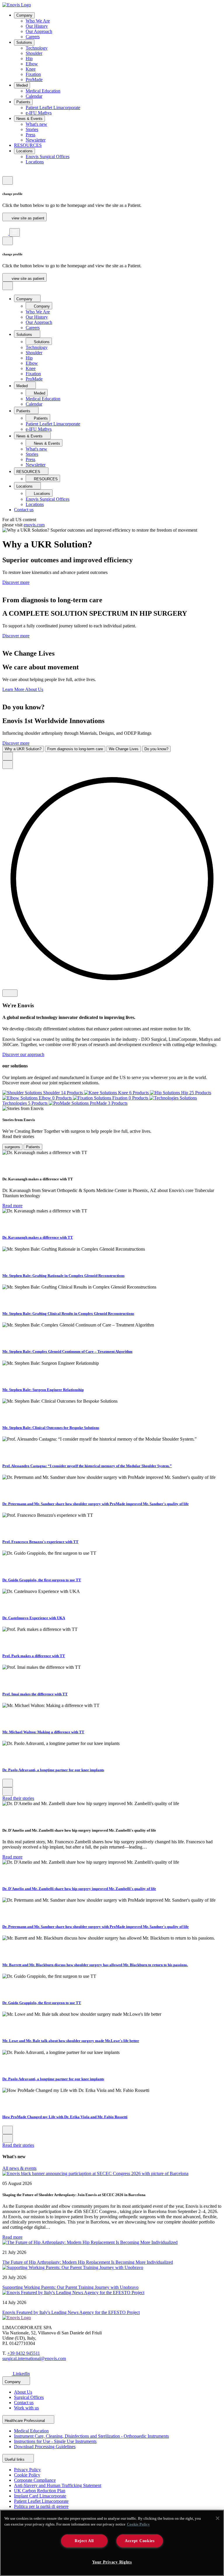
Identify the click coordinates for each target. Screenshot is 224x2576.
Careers (33, 37)
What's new (36, 124)
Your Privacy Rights (112, 2562)
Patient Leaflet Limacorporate (53, 108)
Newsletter (36, 140)
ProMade (34, 80)
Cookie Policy (27, 2475)
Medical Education (43, 91)
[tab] (12, 1147)
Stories (32, 129)
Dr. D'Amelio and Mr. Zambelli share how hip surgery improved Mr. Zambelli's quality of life (79, 1889)
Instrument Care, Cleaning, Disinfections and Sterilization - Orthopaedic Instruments (91, 2436)
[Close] (218, 2518)
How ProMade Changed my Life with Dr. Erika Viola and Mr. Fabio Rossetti (65, 2117)
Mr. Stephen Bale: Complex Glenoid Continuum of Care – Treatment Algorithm (67, 1351)
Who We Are (38, 21)
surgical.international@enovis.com (34, 2358)
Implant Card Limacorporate (40, 2496)
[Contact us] (5, 173)
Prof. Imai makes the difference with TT (35, 1694)
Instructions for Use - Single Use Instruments (55, 2441)
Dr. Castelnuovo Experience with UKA (34, 1618)
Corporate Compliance (35, 2480)
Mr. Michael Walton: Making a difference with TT (43, 1732)
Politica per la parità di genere (41, 2506)
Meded (22, 85)
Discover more (16, 582)
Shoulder (34, 53)
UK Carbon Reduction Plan (40, 2491)
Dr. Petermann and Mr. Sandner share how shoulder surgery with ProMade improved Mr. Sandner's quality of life (96, 1504)
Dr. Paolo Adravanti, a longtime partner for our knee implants (53, 1770)
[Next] (8, 765)
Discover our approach (23, 1054)
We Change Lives (124, 749)
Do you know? (156, 749)
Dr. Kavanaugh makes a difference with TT (38, 1237)
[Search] (5, 225)
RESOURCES (28, 145)
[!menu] (15, 232)
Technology (37, 48)
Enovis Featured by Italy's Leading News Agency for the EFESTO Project (71, 2312)
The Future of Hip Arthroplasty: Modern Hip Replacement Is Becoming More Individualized (88, 2262)
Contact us (24, 510)
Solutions (24, 42)
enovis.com (34, 525)
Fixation (33, 74)
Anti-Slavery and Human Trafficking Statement (58, 2485)
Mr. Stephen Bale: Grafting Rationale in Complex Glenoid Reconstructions (63, 1276)
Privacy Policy (27, 2470)
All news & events (19, 2168)
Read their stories (18, 1798)
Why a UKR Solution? (23, 749)
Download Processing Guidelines (45, 2447)
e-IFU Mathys (39, 113)
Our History (37, 26)
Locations (24, 151)
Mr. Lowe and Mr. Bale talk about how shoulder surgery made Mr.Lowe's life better (71, 2041)
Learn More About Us (23, 689)
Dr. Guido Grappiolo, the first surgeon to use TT (42, 1580)
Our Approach (39, 31)
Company (24, 15)
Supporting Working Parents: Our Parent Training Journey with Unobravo (70, 2287)
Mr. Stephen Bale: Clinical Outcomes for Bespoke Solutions (51, 1428)
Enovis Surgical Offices (48, 157)
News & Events (29, 119)
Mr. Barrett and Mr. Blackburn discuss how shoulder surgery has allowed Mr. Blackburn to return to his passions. (95, 1965)
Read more (12, 1206)
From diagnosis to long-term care (75, 749)
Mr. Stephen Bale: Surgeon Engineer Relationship (43, 1390)
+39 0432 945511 (24, 2353)
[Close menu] (8, 286)
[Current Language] (8, 180)
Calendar (34, 96)
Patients (23, 102)
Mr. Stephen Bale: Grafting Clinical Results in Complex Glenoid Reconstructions (68, 1314)
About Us (23, 2392)
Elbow (32, 64)
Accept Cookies (140, 2541)
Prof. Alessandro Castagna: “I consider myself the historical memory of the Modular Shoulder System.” (87, 1466)
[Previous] (8, 756)
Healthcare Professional (25, 2421)
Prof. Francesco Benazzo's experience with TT (40, 1542)
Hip (29, 59)
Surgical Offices (29, 2397)
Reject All (84, 2541)
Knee (31, 69)
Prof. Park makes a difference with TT (34, 1656)
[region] (112, 2543)
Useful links (15, 2459)
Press (30, 135)
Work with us (26, 2408)
